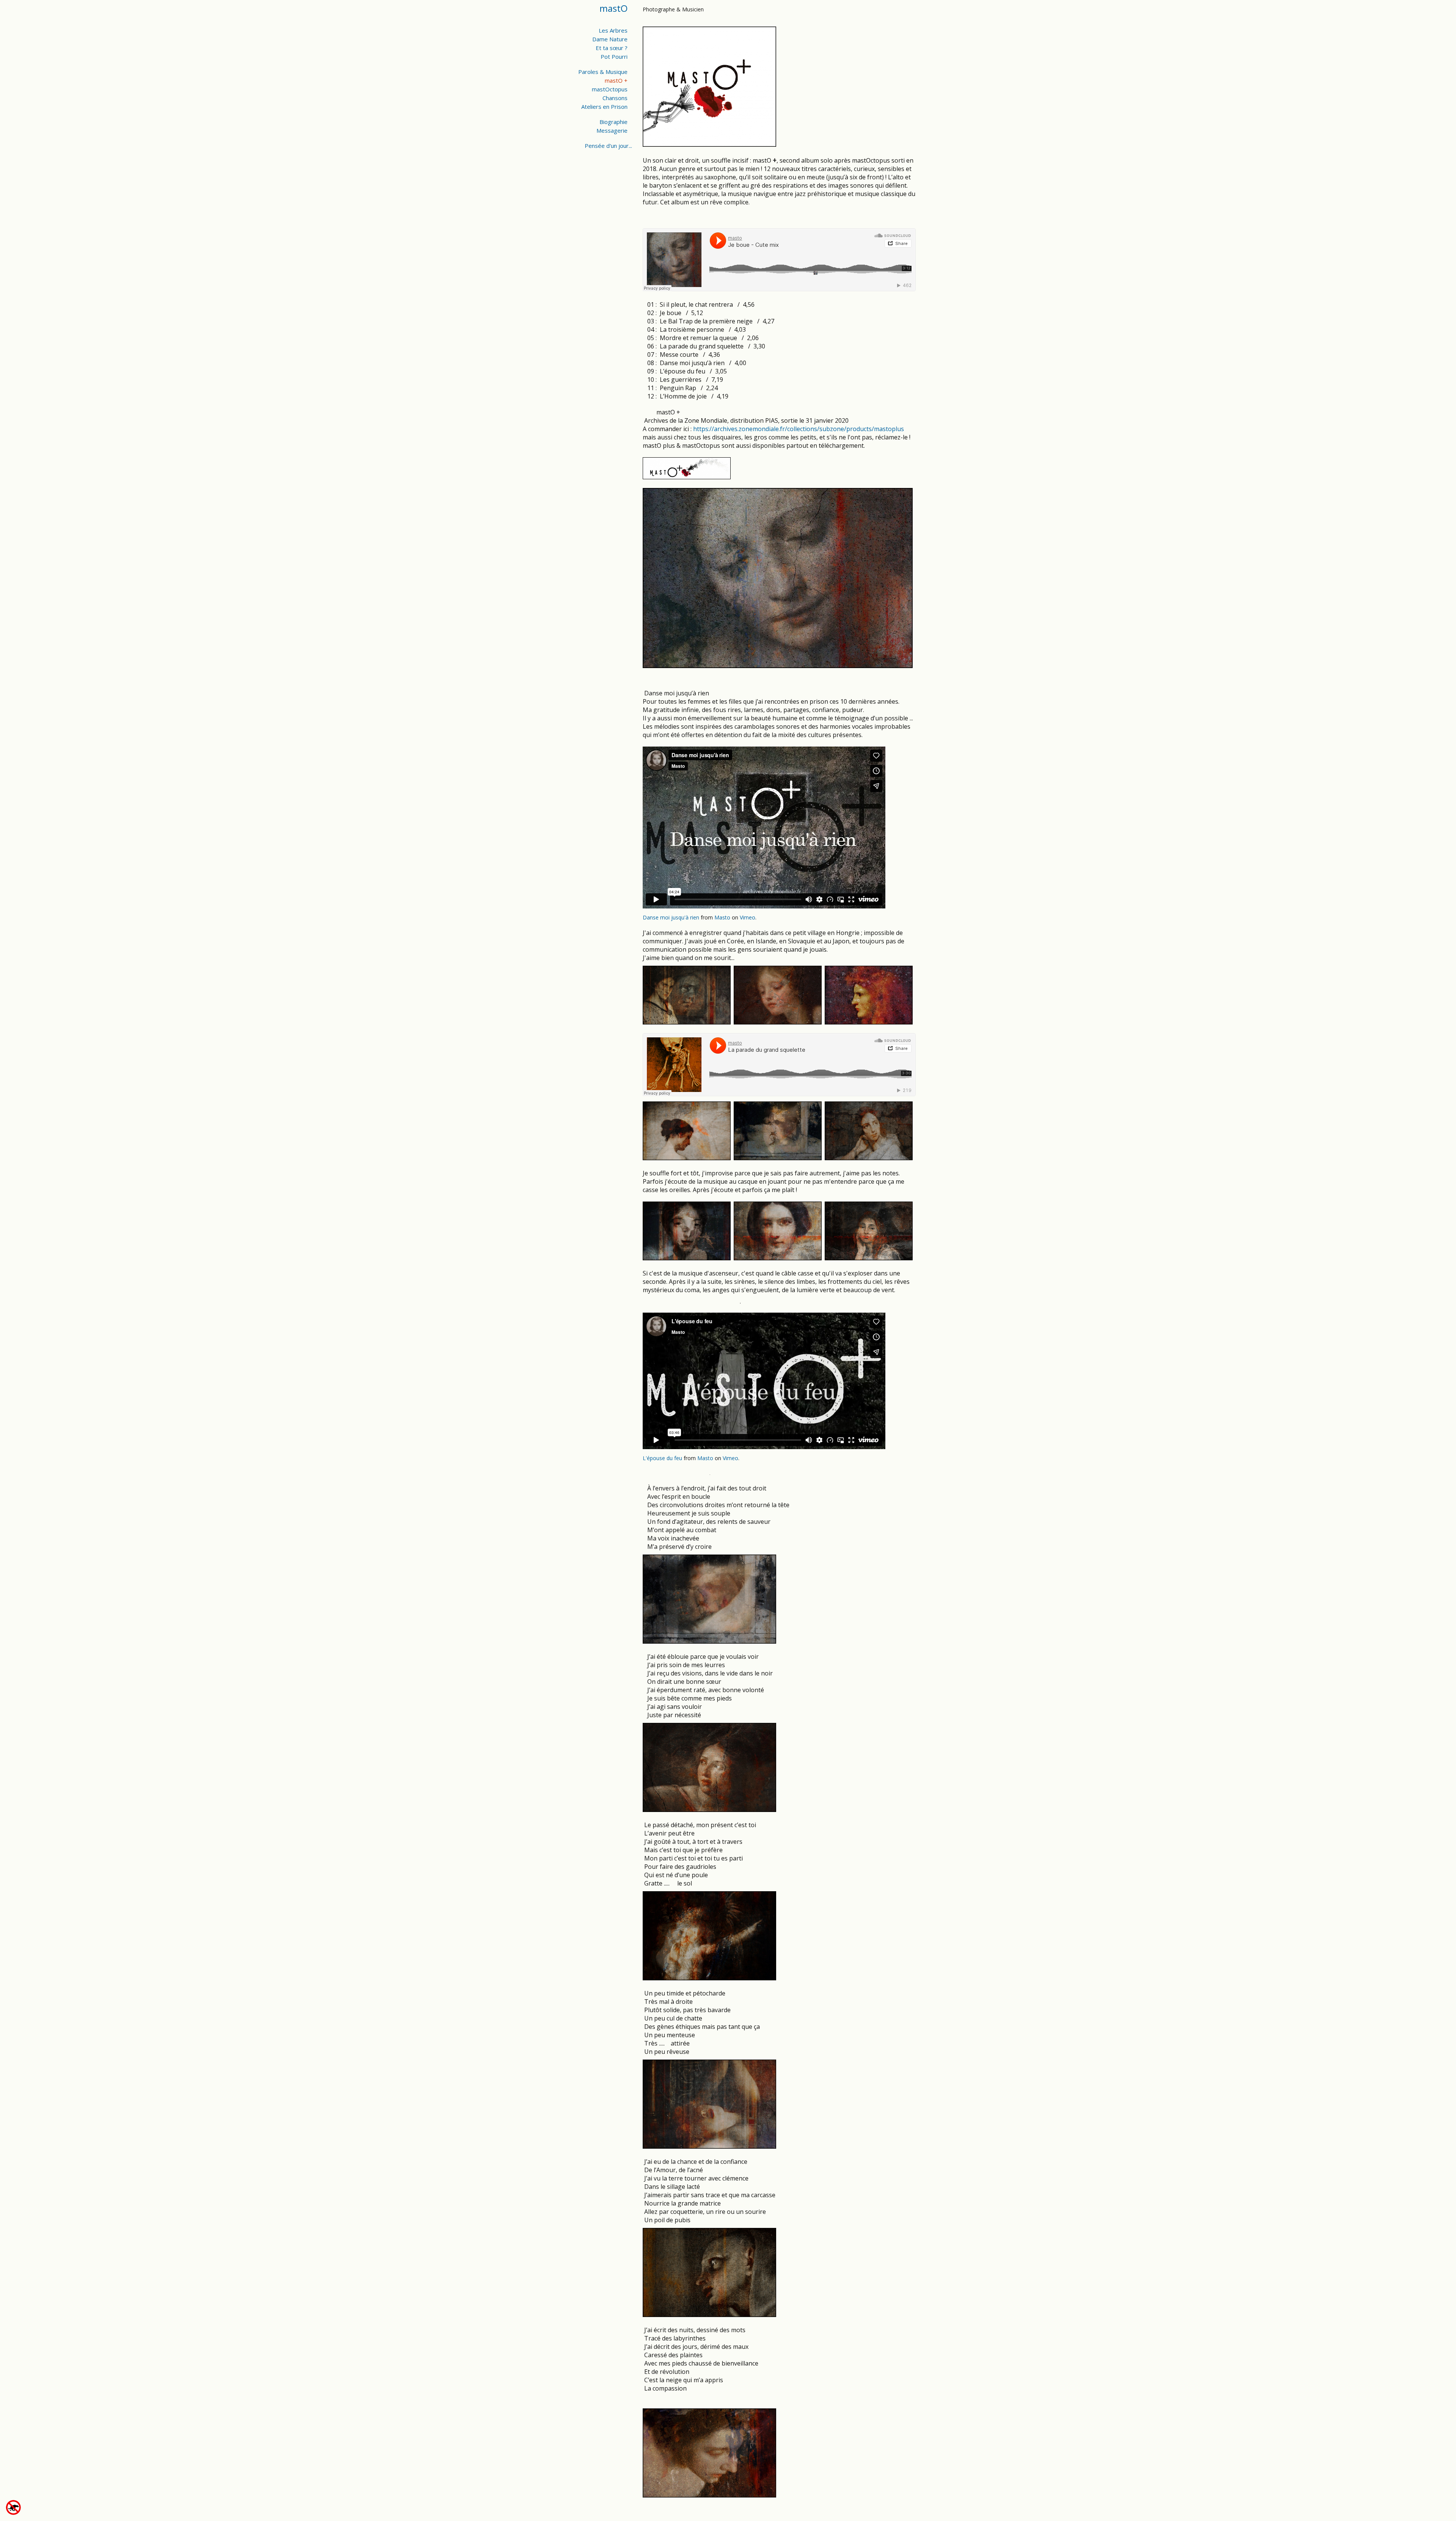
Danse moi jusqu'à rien (671, 917)
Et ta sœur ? (612, 48)
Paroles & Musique (603, 72)
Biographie (613, 122)
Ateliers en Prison (604, 107)
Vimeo (748, 917)
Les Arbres (613, 30)
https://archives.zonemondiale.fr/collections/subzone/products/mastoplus (799, 429)
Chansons (615, 98)
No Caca (27, 2508)
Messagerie (612, 130)
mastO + (616, 80)
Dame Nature (610, 39)
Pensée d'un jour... (608, 146)
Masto (722, 917)
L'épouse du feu (662, 1458)
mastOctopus (610, 89)
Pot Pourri (614, 56)
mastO (613, 8)
